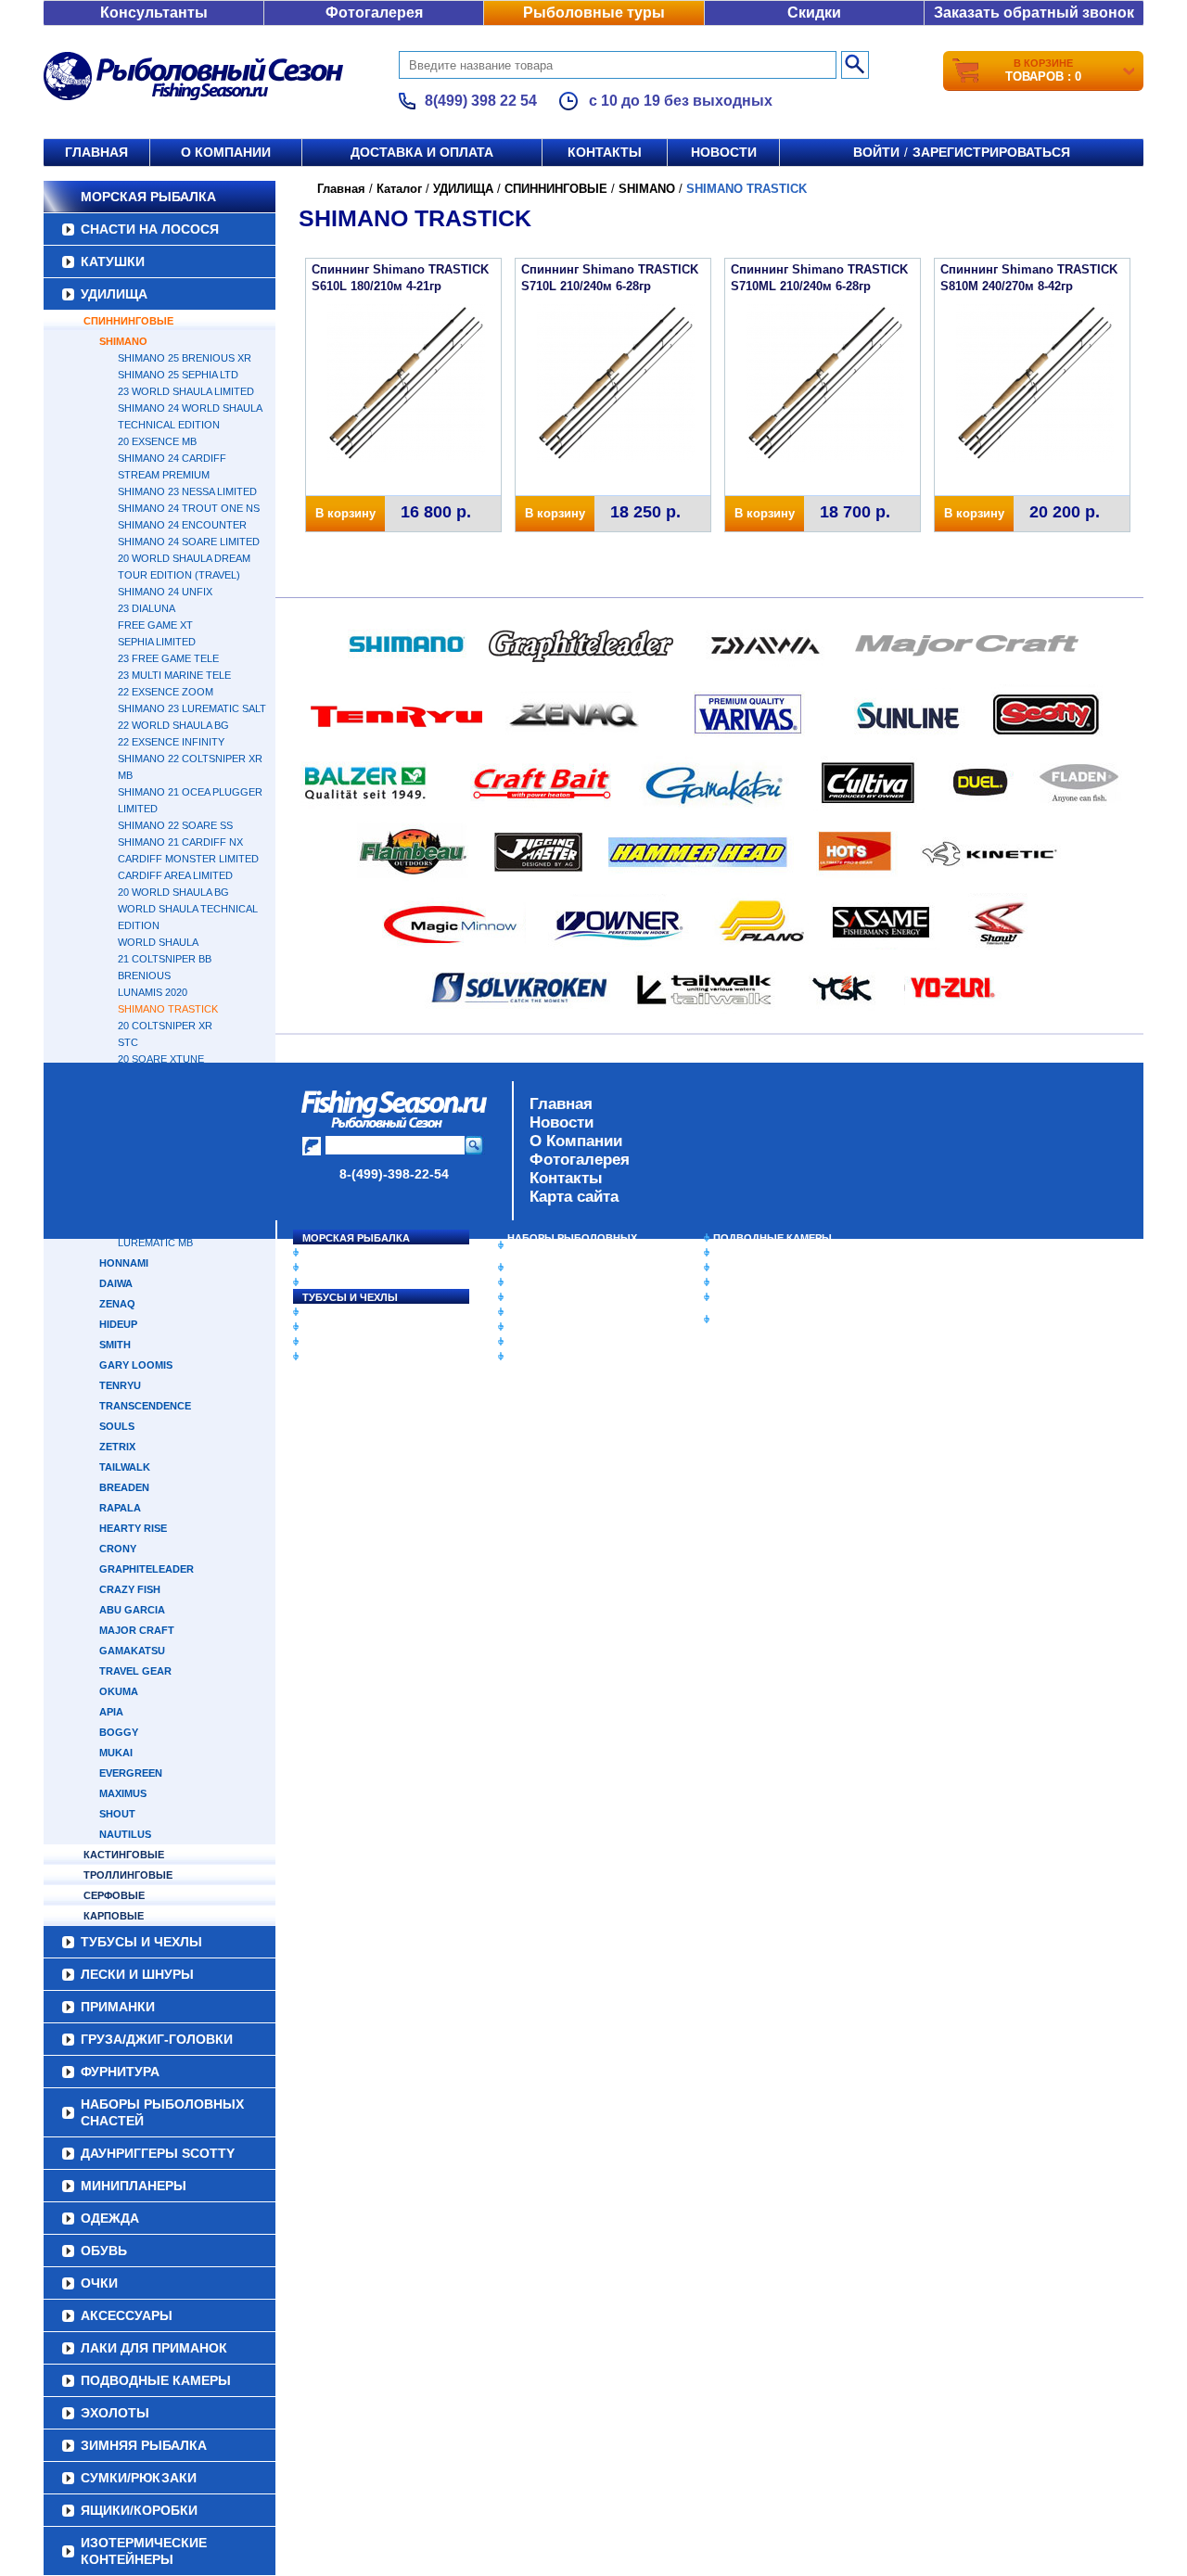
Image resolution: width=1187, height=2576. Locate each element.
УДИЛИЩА (114, 294)
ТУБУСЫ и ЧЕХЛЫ (350, 1297)
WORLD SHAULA (158, 942)
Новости (724, 152)
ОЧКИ (522, 1327)
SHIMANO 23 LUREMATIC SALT (192, 708)
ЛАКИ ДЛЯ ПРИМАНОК (565, 1357)
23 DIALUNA (147, 608)
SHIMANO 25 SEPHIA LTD (178, 375)
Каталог (399, 189)
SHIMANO (123, 341)
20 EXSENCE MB (157, 441)
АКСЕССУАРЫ (543, 1342)
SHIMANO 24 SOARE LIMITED (189, 542)
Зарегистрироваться (991, 152)
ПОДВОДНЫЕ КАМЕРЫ (772, 1238)
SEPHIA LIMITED (157, 642)
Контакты (605, 152)
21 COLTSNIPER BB (165, 959)
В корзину (345, 513)
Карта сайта (574, 1197)
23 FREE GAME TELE (168, 658)
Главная (96, 152)
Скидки (814, 13)
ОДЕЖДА (530, 1297)
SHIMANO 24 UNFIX (165, 592)
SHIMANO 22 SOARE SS (175, 825)
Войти (876, 152)
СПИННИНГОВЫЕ (128, 321)
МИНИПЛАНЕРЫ (549, 1282)
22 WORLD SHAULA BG (173, 725)
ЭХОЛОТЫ (740, 1253)
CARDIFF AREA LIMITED (175, 875)
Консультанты (154, 13)
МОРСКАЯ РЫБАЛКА (148, 197)
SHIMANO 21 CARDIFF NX (180, 842)
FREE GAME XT (155, 625)
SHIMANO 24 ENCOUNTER (182, 525)
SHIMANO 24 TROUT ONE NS (189, 508)
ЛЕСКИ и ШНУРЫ (347, 1312)
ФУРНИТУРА (333, 1357)
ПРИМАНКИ (332, 1327)
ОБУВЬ (526, 1312)
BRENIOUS (144, 976)
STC (128, 1042)
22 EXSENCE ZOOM (166, 692)
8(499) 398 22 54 (481, 101)
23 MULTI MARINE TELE (174, 675)
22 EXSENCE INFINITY (171, 742)
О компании (226, 152)
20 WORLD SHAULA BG (173, 892)
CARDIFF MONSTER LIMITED (188, 859)
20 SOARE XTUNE (161, 1059)
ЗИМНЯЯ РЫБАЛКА (763, 1268)
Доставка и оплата (422, 152)
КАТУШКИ (113, 261)
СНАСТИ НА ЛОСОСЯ (150, 229)
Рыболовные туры (594, 13)
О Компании (576, 1141)
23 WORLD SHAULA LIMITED (186, 391)
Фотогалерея (374, 13)
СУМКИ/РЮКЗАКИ (758, 1282)
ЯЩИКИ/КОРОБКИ (759, 1297)
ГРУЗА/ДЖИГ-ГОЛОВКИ (362, 1342)
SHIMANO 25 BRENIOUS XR (185, 358)
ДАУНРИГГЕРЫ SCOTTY (568, 1268)
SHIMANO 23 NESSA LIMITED (187, 491)
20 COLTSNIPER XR (165, 1026)
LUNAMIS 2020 (153, 992)
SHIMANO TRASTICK (168, 1009)
